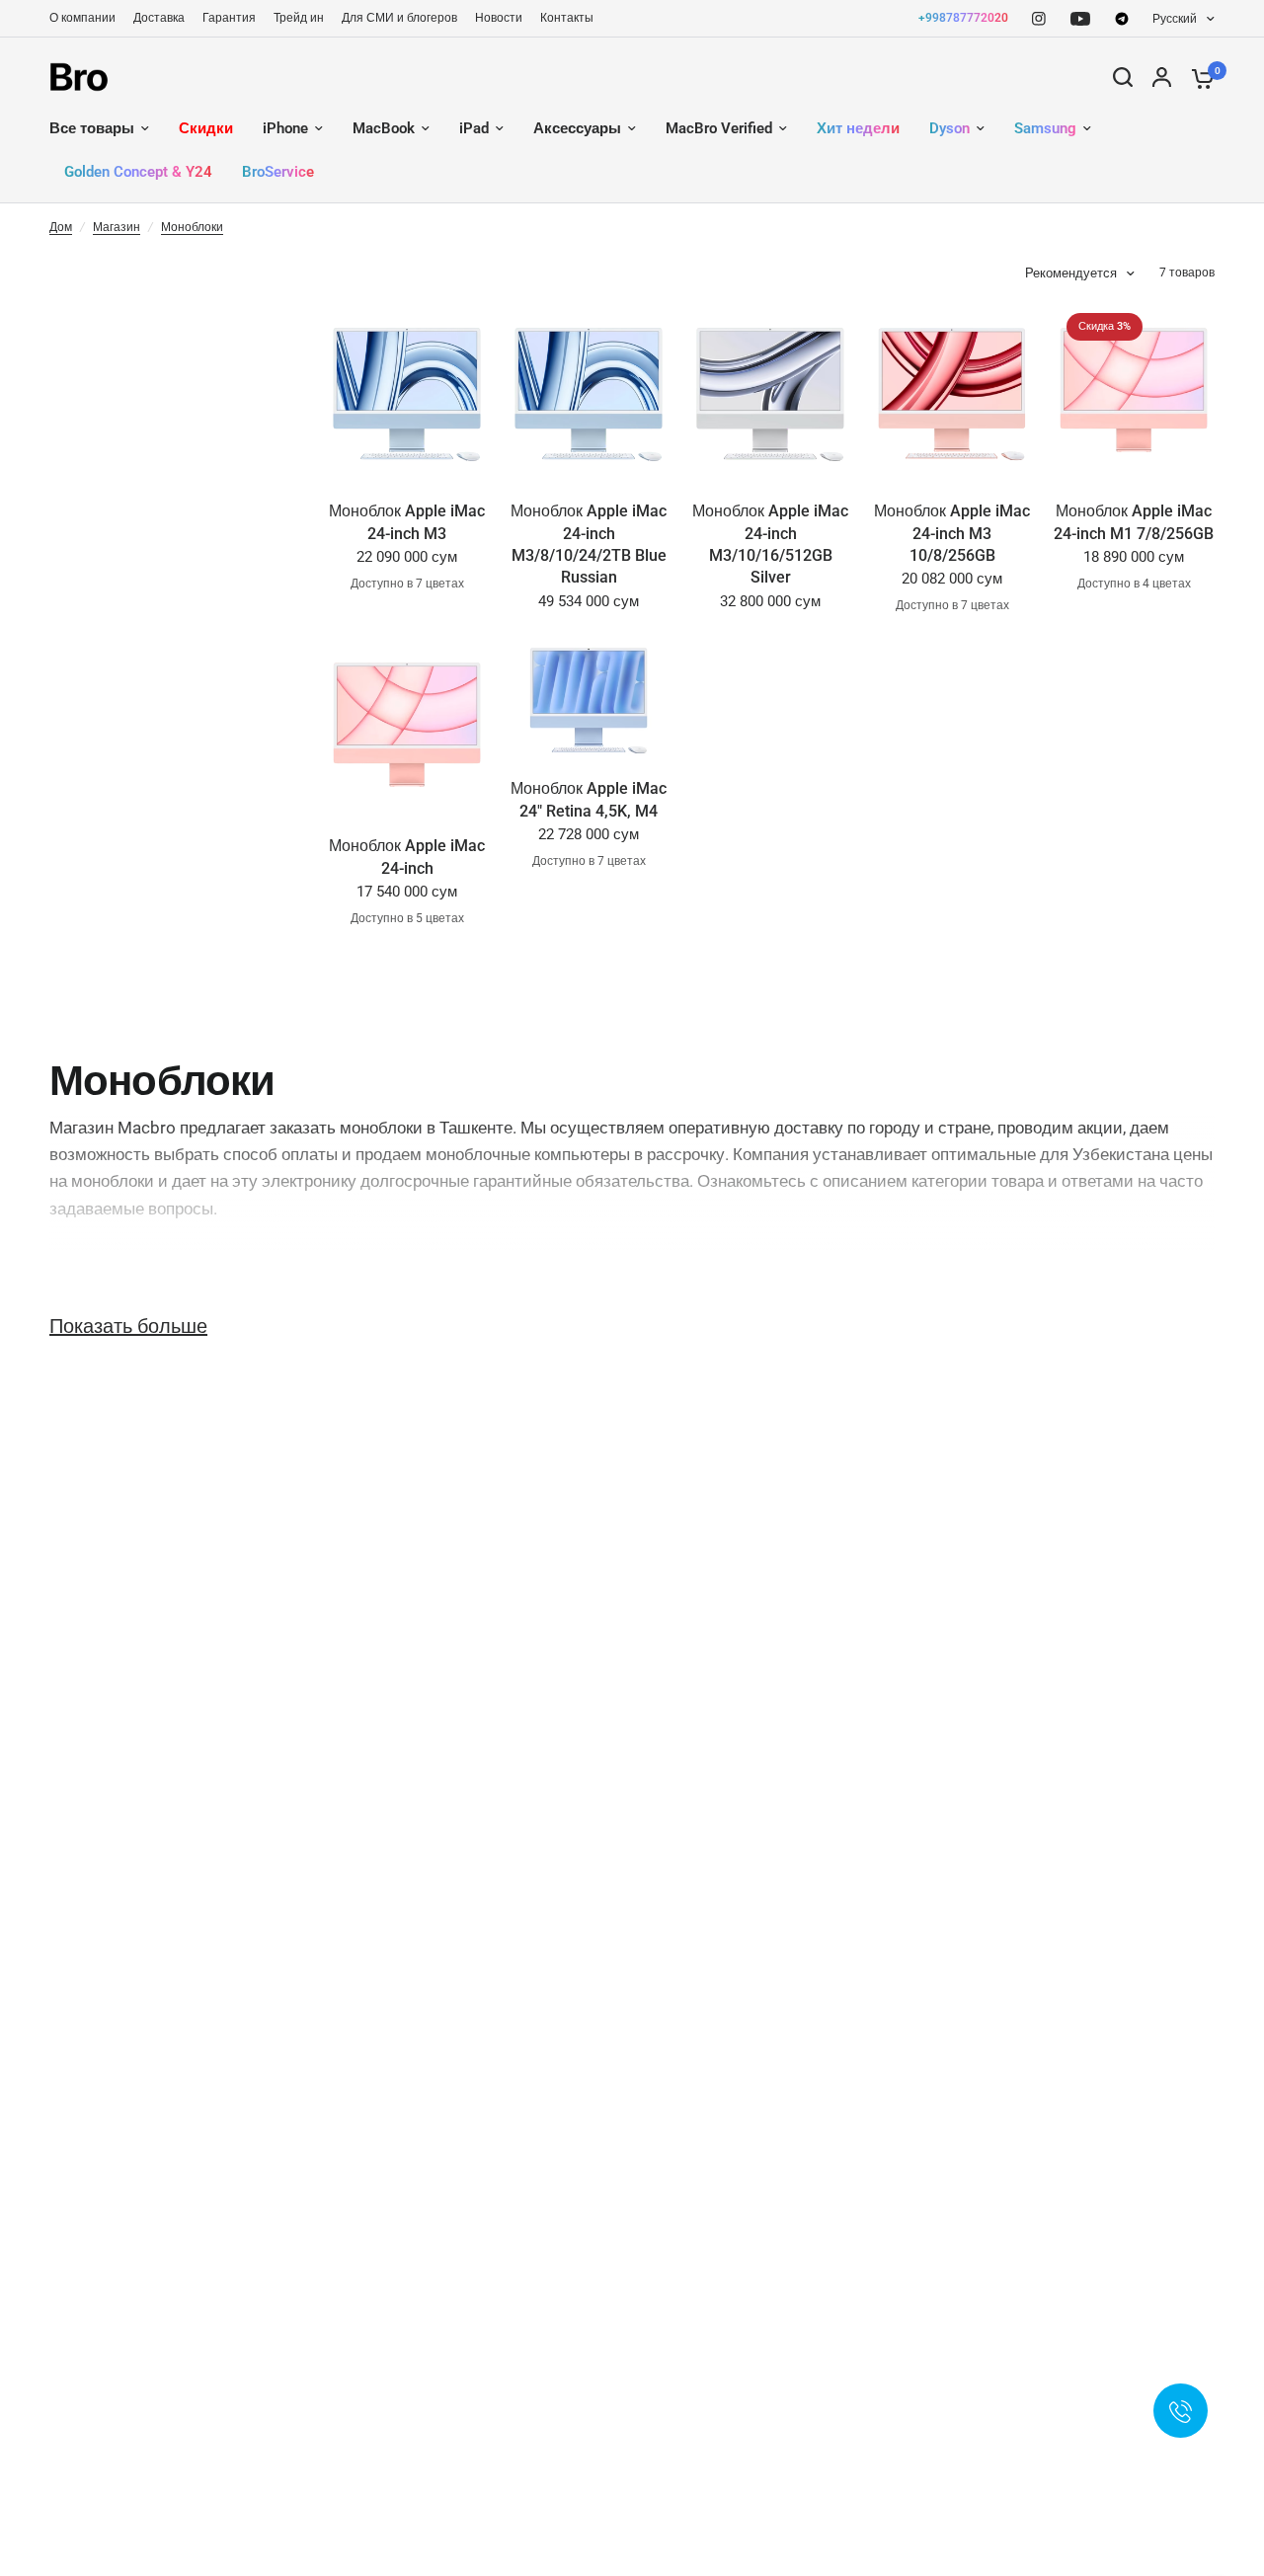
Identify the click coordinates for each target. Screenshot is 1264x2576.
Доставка (159, 18)
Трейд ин (299, 18)
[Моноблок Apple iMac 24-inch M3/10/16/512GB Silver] (770, 390)
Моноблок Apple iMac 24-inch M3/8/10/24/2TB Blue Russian (589, 544)
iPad (474, 128)
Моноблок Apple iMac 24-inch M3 (407, 522)
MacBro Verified (719, 128)
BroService (278, 172)
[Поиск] (1123, 77)
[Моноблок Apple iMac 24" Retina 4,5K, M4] (589, 696)
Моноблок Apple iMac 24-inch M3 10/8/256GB (952, 533)
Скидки (206, 128)
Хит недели (858, 128)
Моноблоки (192, 227)
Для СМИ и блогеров (399, 18)
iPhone (285, 128)
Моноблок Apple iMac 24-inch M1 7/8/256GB (1134, 522)
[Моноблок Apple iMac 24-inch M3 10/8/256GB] (952, 390)
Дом (61, 227)
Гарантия (229, 18)
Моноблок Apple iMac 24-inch (407, 857)
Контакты (567, 18)
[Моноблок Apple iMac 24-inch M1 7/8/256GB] (1134, 390)
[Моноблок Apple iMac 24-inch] (407, 725)
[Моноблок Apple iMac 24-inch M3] (407, 390)
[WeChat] (1122, 19)
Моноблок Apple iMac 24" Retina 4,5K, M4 (589, 799)
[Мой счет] (1162, 77)
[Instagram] (1039, 19)
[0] (1198, 77)
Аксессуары (577, 128)
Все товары (92, 128)
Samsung (1045, 128)
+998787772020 (963, 18)
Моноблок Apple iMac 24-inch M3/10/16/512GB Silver (770, 544)
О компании (82, 18)
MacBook (384, 128)
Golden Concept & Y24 (138, 172)
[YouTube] (1080, 19)
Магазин (117, 227)
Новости (499, 18)
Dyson (949, 128)
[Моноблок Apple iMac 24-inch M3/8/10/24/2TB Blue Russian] (589, 390)
